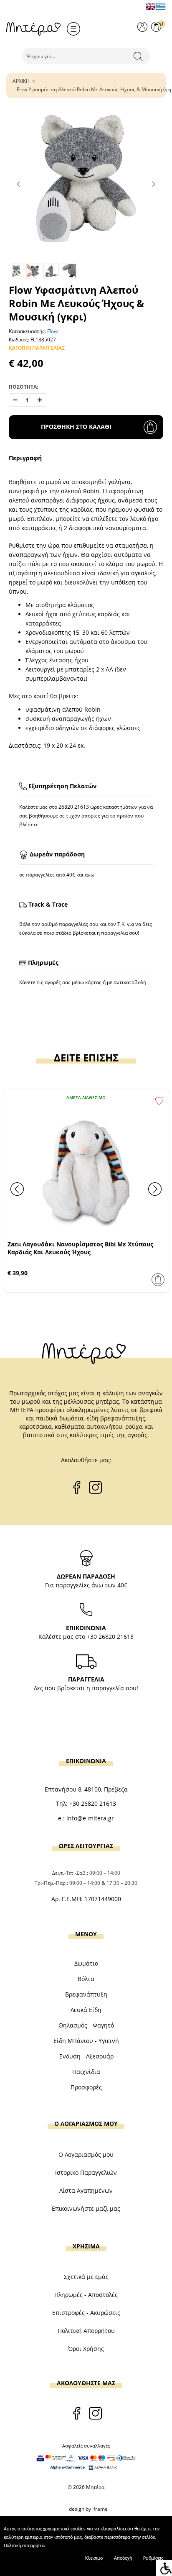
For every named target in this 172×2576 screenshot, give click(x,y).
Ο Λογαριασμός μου (86, 2154)
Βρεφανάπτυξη (86, 1994)
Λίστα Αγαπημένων (86, 2190)
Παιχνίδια (86, 2072)
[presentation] (17, 1189)
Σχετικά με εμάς (86, 2277)
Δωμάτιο (86, 1963)
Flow (52, 331)
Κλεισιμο (94, 2558)
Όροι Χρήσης (86, 2349)
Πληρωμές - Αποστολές (86, 2295)
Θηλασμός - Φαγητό (86, 2025)
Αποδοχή (123, 2558)
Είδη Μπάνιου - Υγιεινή (86, 2041)
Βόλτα (86, 1979)
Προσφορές (86, 2087)
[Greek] (161, 6)
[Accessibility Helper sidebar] (164, 2568)
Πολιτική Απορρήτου (86, 2331)
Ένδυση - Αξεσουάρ (86, 2056)
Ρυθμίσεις (153, 2558)
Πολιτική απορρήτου (25, 2546)
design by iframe (88, 2509)
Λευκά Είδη (86, 2010)
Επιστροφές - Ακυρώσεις (86, 2313)
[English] (151, 6)
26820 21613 (74, 807)
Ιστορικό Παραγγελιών (86, 2172)
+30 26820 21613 (110, 1637)
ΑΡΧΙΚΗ (21, 81)
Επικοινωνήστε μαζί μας (86, 2208)
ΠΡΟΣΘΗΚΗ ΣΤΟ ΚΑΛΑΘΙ (76, 427)
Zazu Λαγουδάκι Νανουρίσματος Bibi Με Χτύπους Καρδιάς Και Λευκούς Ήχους (80, 1248)
